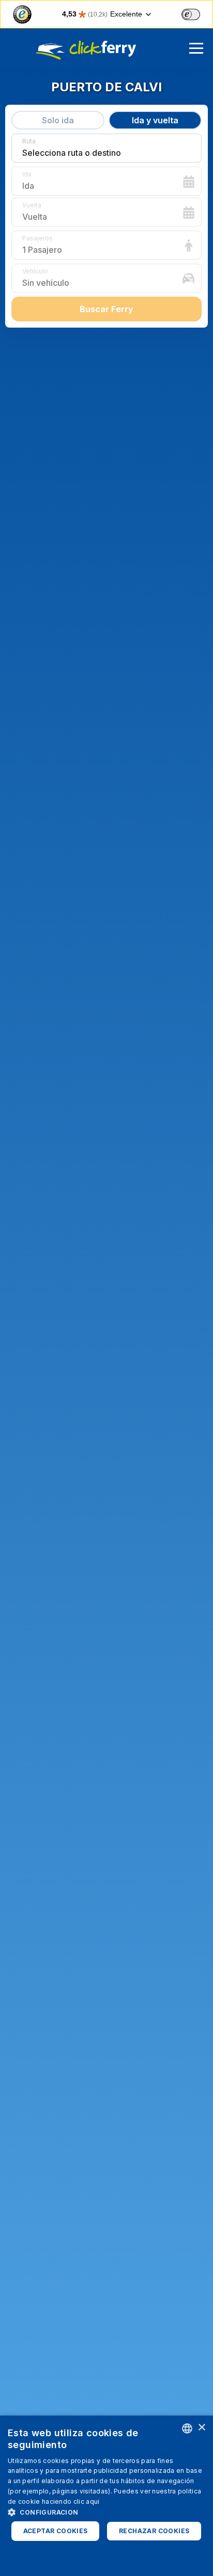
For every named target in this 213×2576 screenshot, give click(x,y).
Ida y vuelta (155, 120)
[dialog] (106, 2496)
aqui (93, 2501)
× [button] (201, 2428)
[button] (106, 2512)
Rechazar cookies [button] (154, 2531)
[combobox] (187, 2428)
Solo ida (58, 120)
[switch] (191, 14)
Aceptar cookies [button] (56, 2531)
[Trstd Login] (197, 13)
